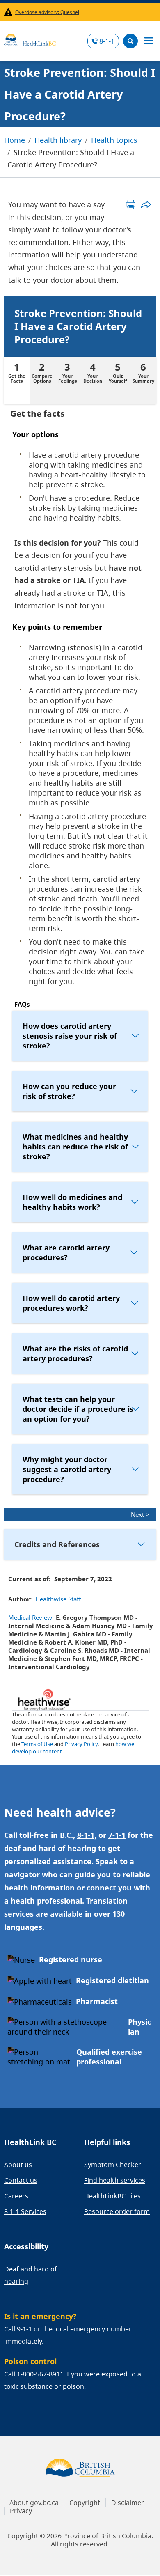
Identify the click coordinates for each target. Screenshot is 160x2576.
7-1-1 (117, 1835)
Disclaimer (128, 2503)
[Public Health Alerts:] (10, 12)
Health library (58, 140)
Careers (16, 2196)
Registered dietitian (112, 1980)
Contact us (21, 2180)
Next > (140, 1514)
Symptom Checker (113, 2165)
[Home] (30, 39)
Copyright (85, 2503)
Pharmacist (97, 2001)
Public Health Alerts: (10, 12)
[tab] (17, 380)
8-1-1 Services (25, 2211)
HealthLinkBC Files (112, 2196)
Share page (146, 204)
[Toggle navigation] (149, 41)
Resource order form (117, 2211)
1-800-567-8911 (40, 2374)
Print (131, 204)
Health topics (114, 140)
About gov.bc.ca (34, 2503)
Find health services (115, 2180)
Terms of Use (37, 1744)
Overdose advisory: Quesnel (47, 12)
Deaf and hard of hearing (31, 2275)
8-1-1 (107, 41)
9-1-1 (24, 2329)
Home (15, 140)
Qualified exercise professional (109, 2057)
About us (18, 2165)
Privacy (21, 2511)
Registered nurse (71, 1959)
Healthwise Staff (58, 1599)
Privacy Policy (81, 1744)
